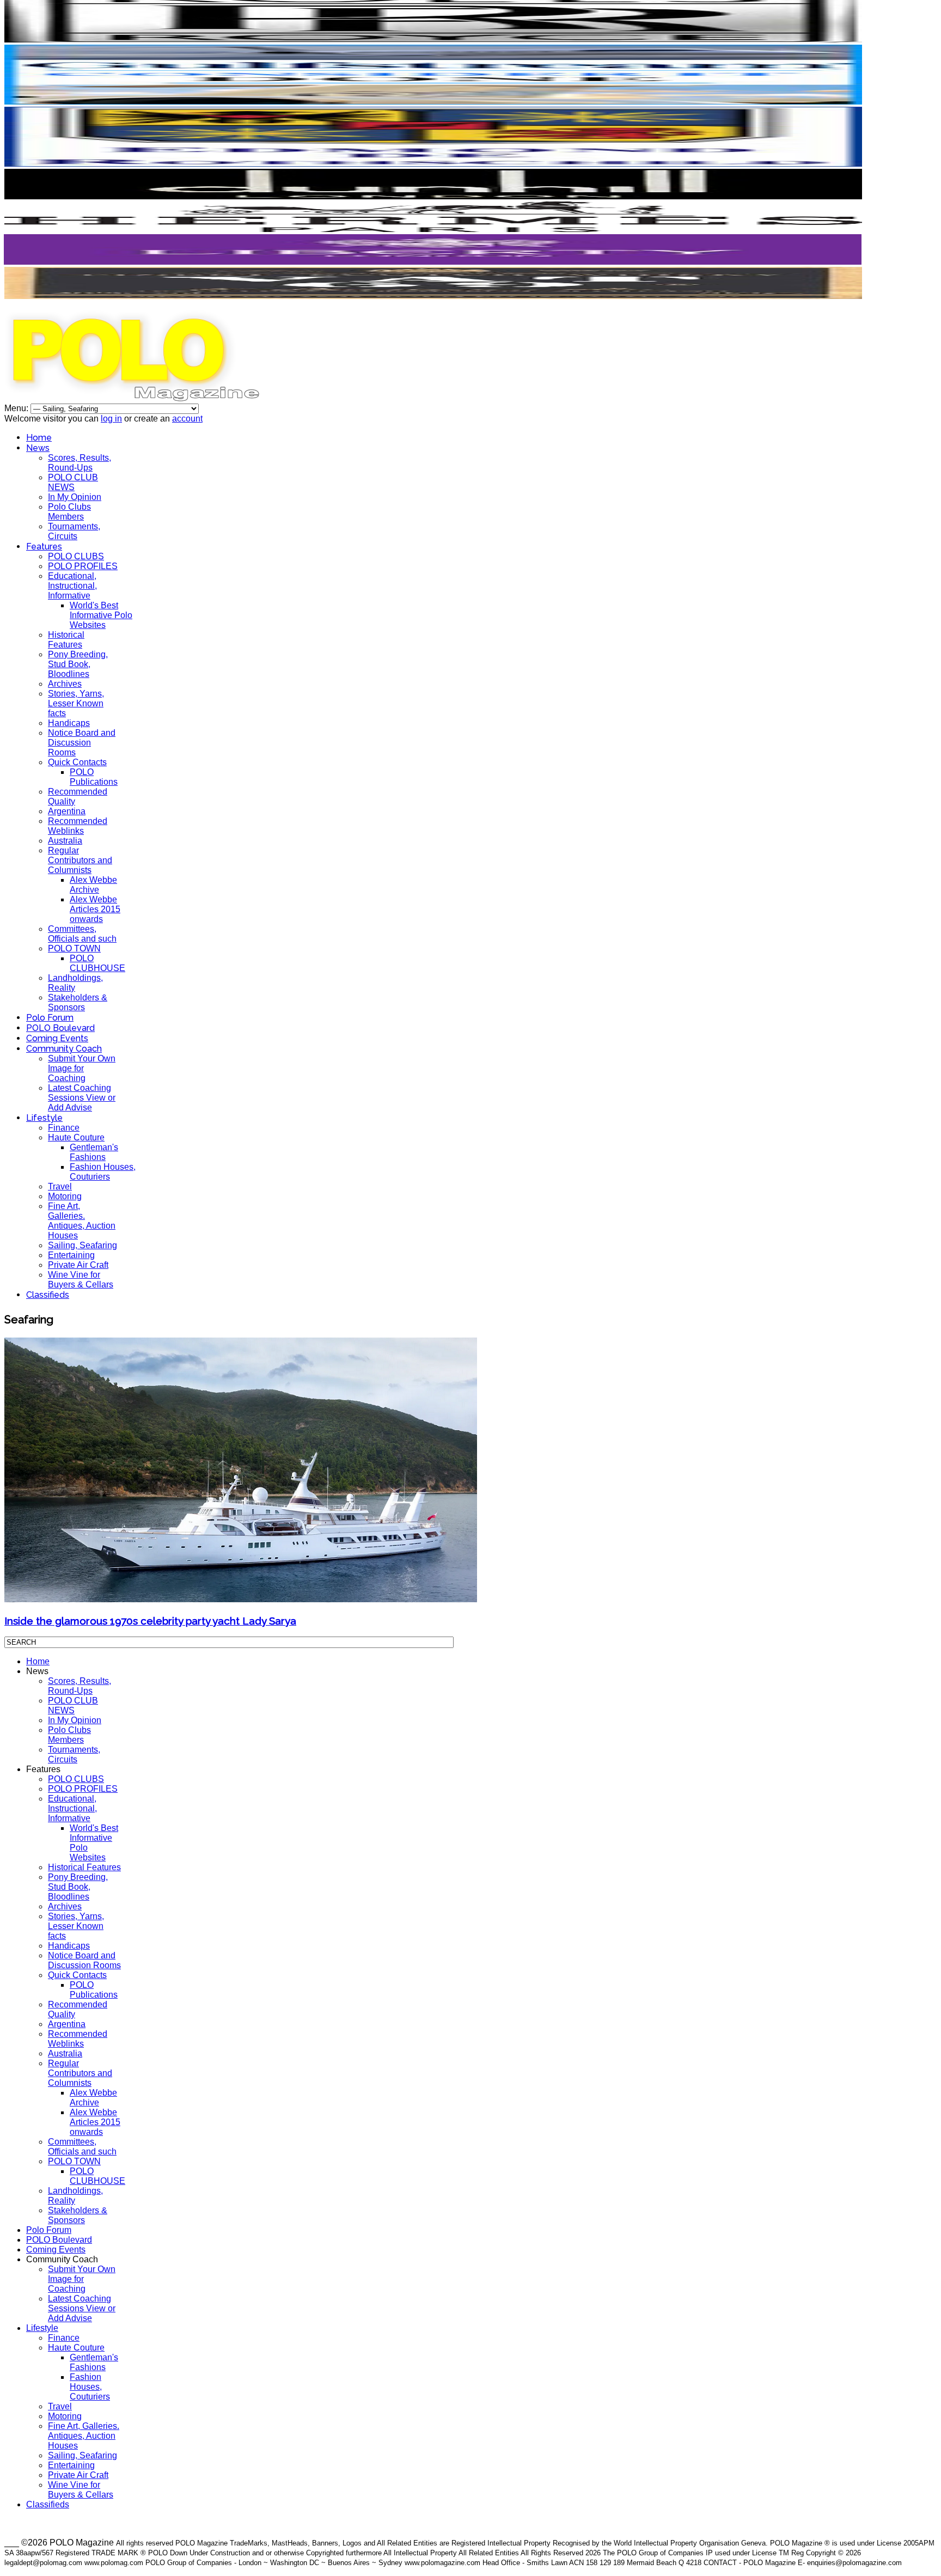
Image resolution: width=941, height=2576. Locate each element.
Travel (60, 1186)
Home (39, 438)
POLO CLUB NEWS (73, 482)
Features (44, 547)
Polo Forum (50, 1018)
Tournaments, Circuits (74, 531)
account (187, 419)
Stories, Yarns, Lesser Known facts (76, 703)
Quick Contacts (77, 762)
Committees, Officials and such (82, 934)
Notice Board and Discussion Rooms (82, 743)
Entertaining (71, 1255)
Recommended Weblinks (78, 826)
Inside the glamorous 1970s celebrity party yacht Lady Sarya (150, 1621)
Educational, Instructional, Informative (72, 586)
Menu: (17, 408)
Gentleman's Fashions (94, 1152)
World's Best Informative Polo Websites (101, 615)
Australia (65, 841)
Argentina (67, 811)
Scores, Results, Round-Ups (80, 463)
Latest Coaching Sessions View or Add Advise (82, 1098)
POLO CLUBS (76, 556)
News (38, 448)
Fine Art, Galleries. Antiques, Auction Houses (82, 1221)
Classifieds (48, 1295)
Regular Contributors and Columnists (80, 860)
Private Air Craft (78, 1265)
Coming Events (57, 1038)
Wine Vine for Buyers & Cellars (81, 1280)
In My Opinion (75, 497)
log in (111, 419)
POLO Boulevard (60, 1028)
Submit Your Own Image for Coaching (82, 1068)
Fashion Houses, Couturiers (103, 1172)
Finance (64, 1128)
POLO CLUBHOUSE (97, 963)
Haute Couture (76, 1137)
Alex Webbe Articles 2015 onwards (95, 909)
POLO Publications (94, 777)
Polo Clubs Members (69, 512)
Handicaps (69, 723)
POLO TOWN (74, 948)
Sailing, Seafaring (83, 1245)
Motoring (65, 1196)
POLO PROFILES (83, 566)
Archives (65, 684)
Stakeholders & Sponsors (78, 1002)
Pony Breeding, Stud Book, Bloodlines (78, 664)
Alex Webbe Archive (93, 885)
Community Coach (64, 1049)
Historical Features (66, 640)
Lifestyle (44, 1118)
